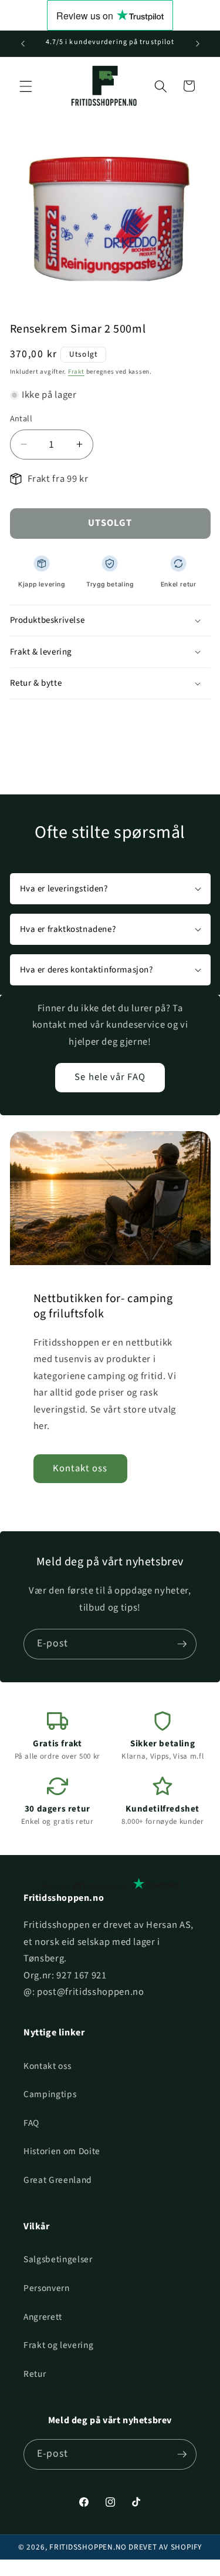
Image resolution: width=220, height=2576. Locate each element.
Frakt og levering (58, 2345)
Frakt (76, 372)
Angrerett (43, 2317)
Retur (35, 2374)
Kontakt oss (80, 1468)
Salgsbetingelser (58, 2259)
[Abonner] (182, 1644)
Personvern (47, 2288)
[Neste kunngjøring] (198, 43)
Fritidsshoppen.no (88, 2547)
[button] (26, 86)
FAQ (31, 2123)
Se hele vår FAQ (110, 1077)
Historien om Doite (62, 2151)
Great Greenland (58, 2180)
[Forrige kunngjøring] (23, 43)
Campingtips (50, 2094)
